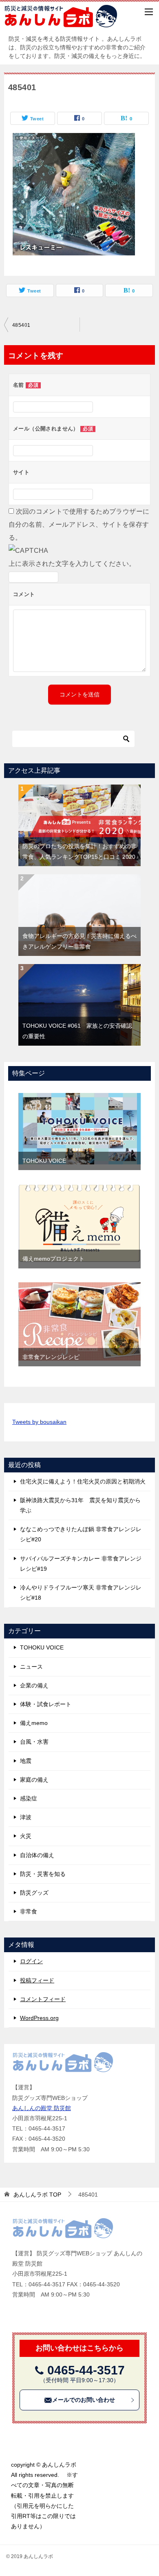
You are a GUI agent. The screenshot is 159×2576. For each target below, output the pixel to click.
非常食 (29, 1911)
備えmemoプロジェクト (53, 1259)
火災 (26, 1836)
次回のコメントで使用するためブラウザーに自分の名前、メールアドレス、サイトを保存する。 (79, 524)
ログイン (31, 1961)
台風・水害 (34, 1742)
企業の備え (34, 1685)
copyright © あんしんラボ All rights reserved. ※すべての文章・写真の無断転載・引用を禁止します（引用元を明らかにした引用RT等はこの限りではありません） (46, 2495)
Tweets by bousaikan (39, 1422)
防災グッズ (34, 1893)
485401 (21, 325)
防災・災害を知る (43, 1874)
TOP (37, 2195)
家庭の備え (34, 1780)
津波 (26, 1817)
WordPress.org (39, 2018)
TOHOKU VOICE (44, 1161)
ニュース (31, 1667)
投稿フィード (37, 1980)
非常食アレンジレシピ (51, 1357)
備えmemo (34, 1723)
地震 (26, 1761)
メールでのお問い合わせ (84, 2400)
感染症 (29, 1798)
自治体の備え (37, 1855)
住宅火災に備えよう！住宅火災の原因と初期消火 (83, 1481)
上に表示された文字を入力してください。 (72, 564)
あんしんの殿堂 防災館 (42, 2108)
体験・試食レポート (46, 1704)
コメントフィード (43, 1999)
